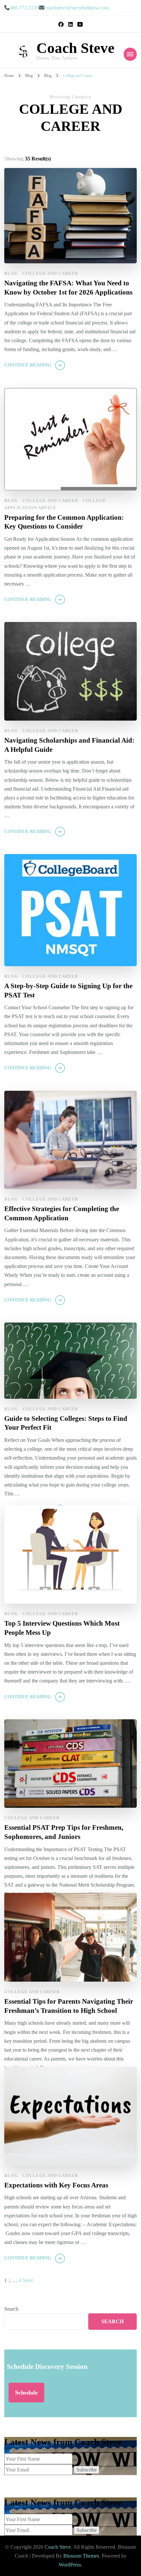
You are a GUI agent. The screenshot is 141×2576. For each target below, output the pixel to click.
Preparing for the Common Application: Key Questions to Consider (64, 522)
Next (28, 2280)
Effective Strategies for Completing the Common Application (62, 1213)
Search (11, 2309)
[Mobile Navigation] (130, 54)
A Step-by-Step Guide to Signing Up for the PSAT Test (68, 990)
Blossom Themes (81, 2556)
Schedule (26, 2393)
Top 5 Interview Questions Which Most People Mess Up (62, 1628)
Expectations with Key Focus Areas (56, 2185)
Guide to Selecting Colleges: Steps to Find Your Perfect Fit (66, 1423)
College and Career (50, 273)
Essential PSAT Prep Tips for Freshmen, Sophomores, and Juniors (64, 1832)
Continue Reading (28, 365)
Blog (11, 273)
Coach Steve (75, 48)
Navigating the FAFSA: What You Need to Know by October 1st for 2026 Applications (68, 288)
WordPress (70, 2565)
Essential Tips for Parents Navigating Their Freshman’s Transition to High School (69, 2006)
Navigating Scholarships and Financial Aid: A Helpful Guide (69, 745)
